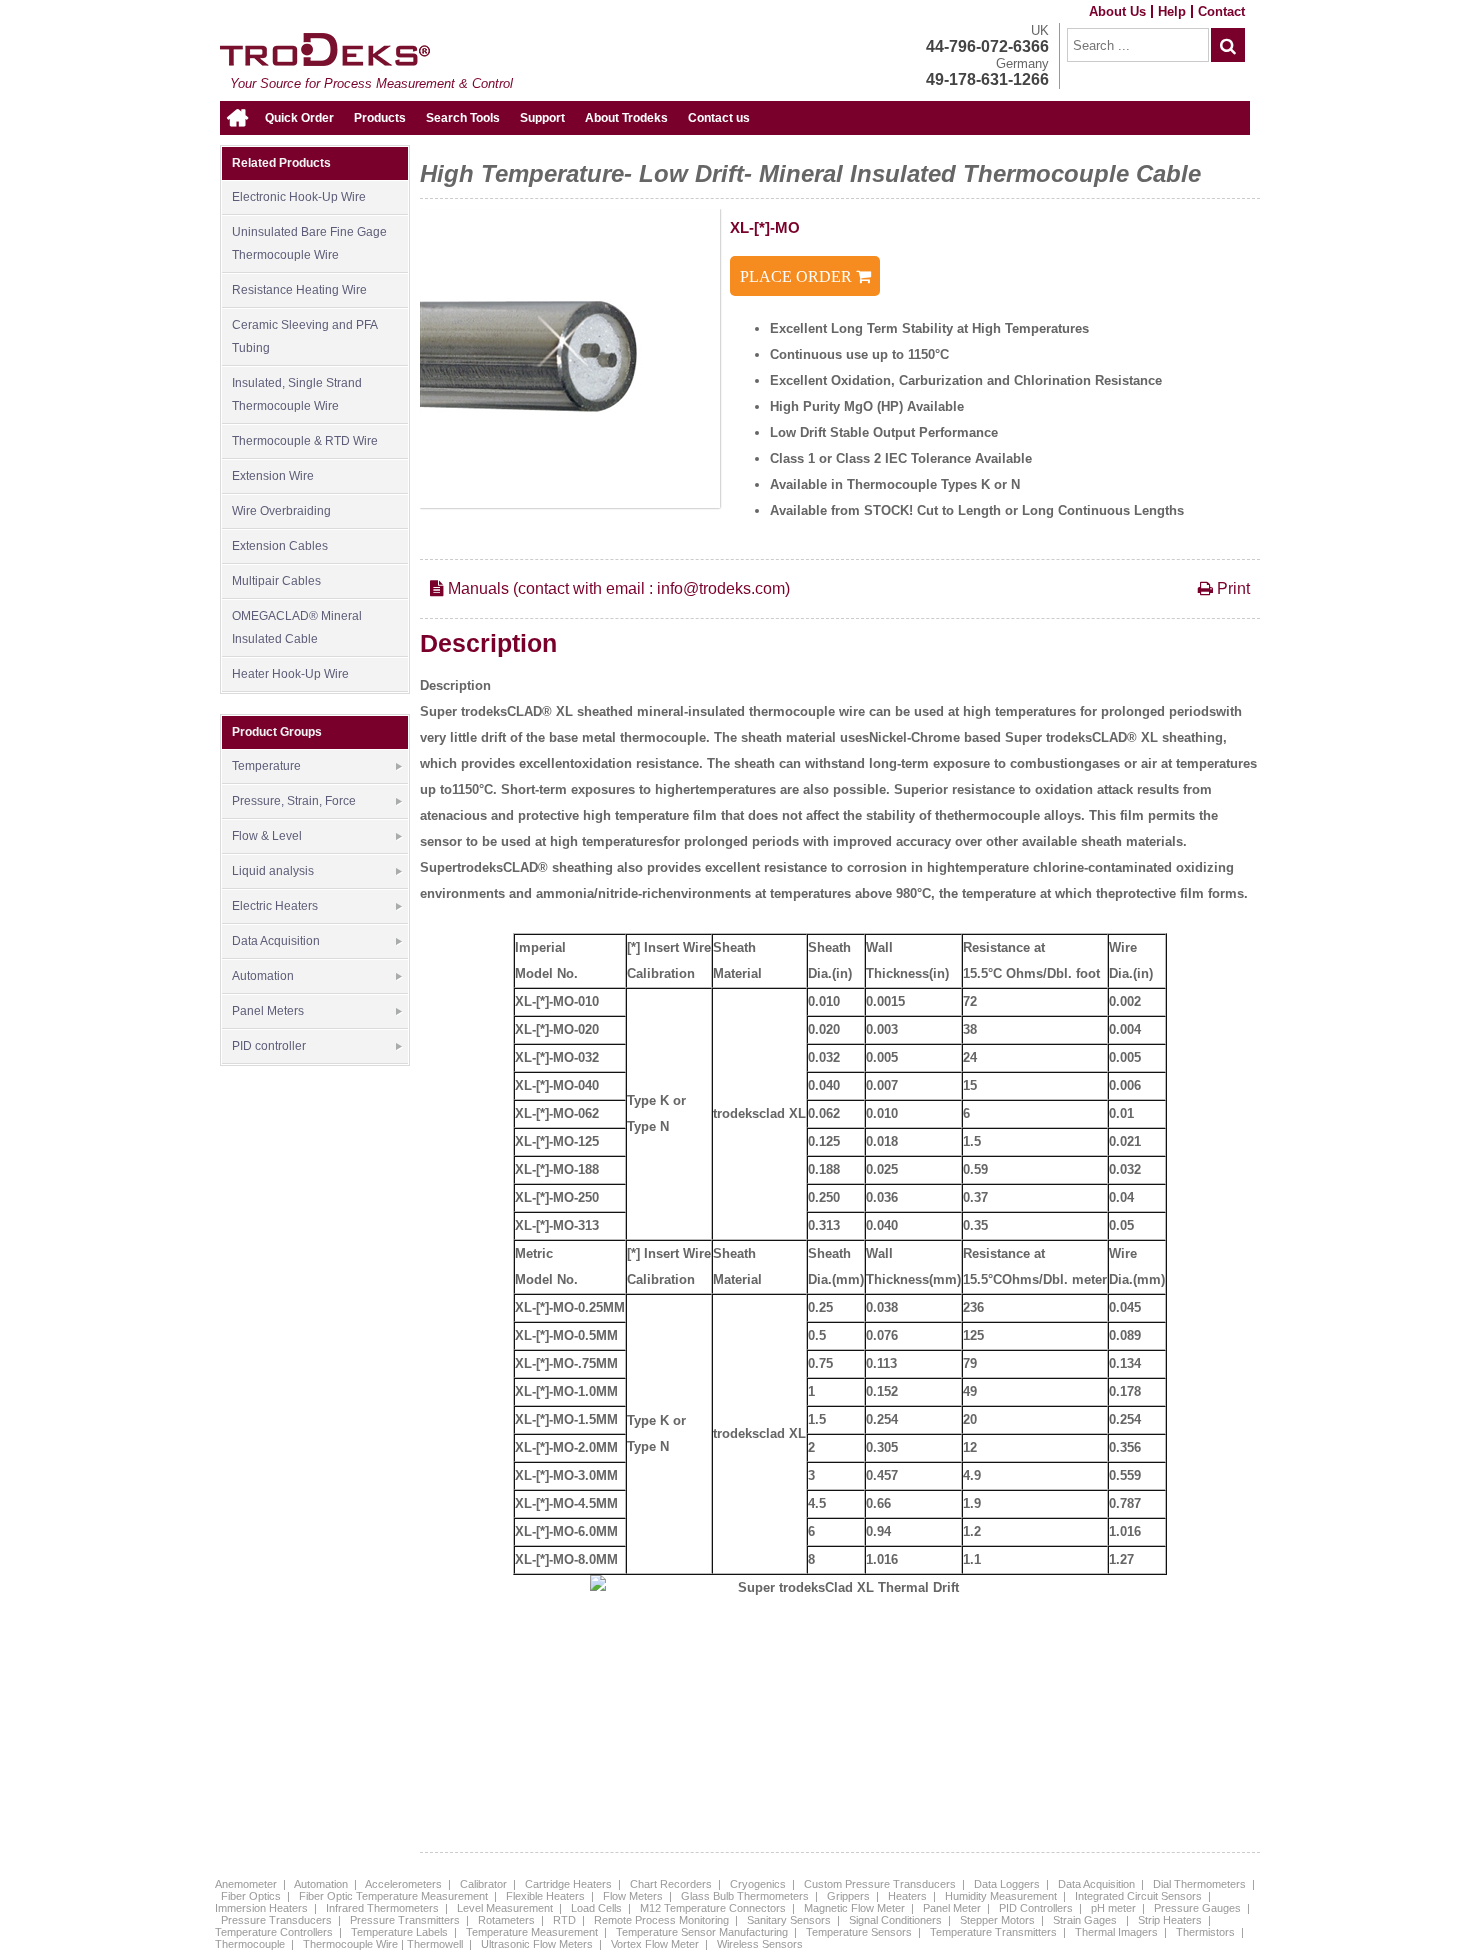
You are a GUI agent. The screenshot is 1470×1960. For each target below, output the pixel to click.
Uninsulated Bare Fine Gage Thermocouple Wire (309, 243)
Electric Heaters (275, 906)
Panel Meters (268, 1011)
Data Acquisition (276, 941)
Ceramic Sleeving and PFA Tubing (305, 336)
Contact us (719, 118)
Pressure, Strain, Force (294, 801)
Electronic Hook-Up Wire (299, 197)
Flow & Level (267, 836)
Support (542, 118)
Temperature (266, 766)
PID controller (269, 1046)
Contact (1221, 11)
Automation (263, 976)
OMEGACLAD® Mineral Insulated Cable (297, 627)
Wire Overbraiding (281, 511)
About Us (1117, 11)
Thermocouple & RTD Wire (305, 441)
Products (380, 118)
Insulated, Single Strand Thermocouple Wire (297, 394)
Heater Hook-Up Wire (290, 674)
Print (1231, 588)
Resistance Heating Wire (299, 290)
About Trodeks (626, 118)
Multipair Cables (276, 581)
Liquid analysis (273, 871)
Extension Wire (273, 476)
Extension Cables (280, 546)
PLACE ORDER (798, 276)
